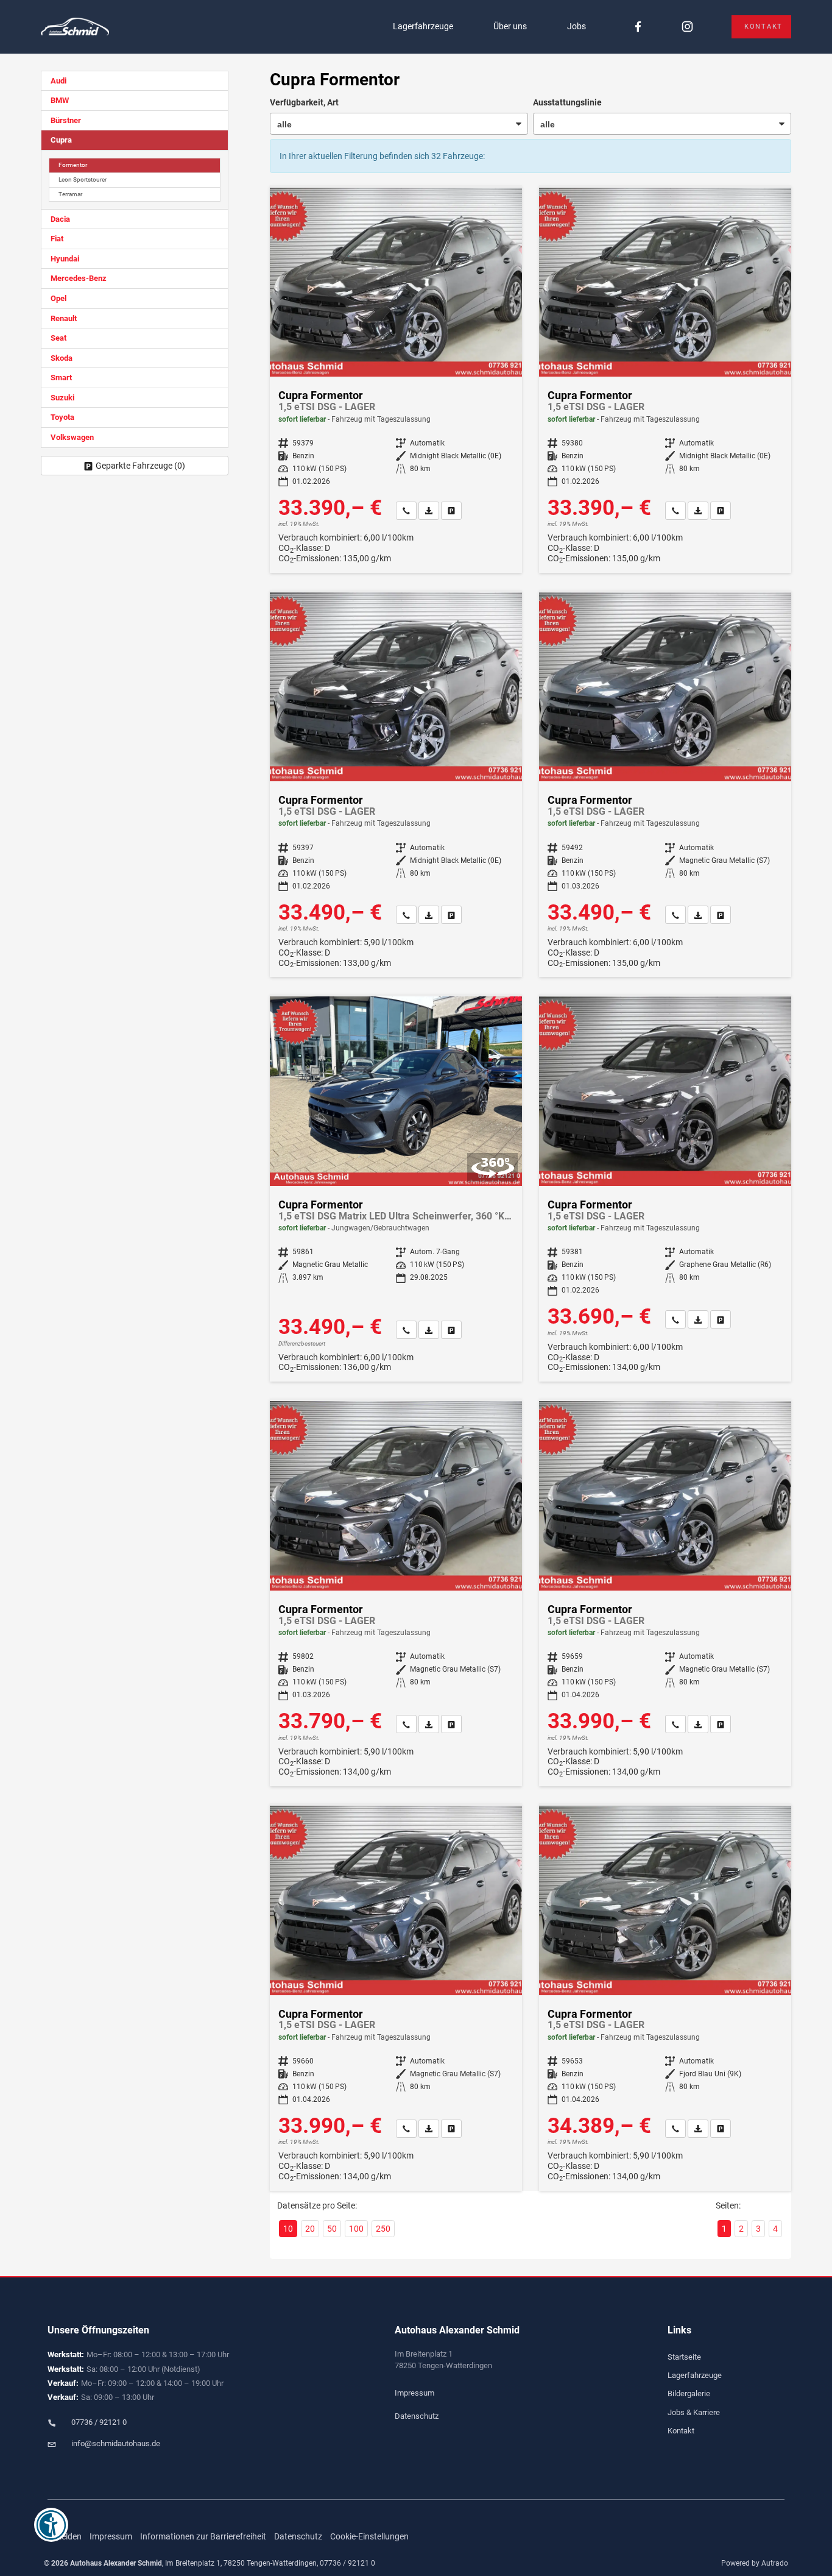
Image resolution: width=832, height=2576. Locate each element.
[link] (406, 511)
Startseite (684, 2357)
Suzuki (62, 398)
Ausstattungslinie (567, 102)
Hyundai (65, 259)
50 (332, 2229)
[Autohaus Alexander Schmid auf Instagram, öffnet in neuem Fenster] (687, 27)
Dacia (60, 219)
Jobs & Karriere (694, 2412)
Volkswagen (72, 437)
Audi (58, 81)
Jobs (576, 26)
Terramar (70, 194)
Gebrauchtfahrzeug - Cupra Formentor (396, 1189)
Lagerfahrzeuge (423, 26)
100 (356, 2229)
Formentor (73, 165)
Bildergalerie (689, 2393)
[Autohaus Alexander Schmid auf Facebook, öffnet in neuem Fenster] (638, 27)
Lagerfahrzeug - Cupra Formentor (396, 380)
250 (383, 2229)
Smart (61, 378)
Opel (58, 298)
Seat (58, 338)
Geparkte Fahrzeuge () (140, 466)
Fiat (57, 239)
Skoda (62, 358)
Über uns (510, 26)
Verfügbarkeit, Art (304, 102)
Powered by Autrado (755, 2563)
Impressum (414, 2393)
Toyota (62, 417)
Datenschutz (417, 2416)
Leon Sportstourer (83, 179)
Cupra (61, 140)
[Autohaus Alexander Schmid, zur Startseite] (75, 27)
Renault (64, 318)
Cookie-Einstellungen (369, 2536)
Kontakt (763, 27)
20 (310, 2229)
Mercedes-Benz (79, 278)
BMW (60, 100)
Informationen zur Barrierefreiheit (203, 2536)
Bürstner (66, 120)
